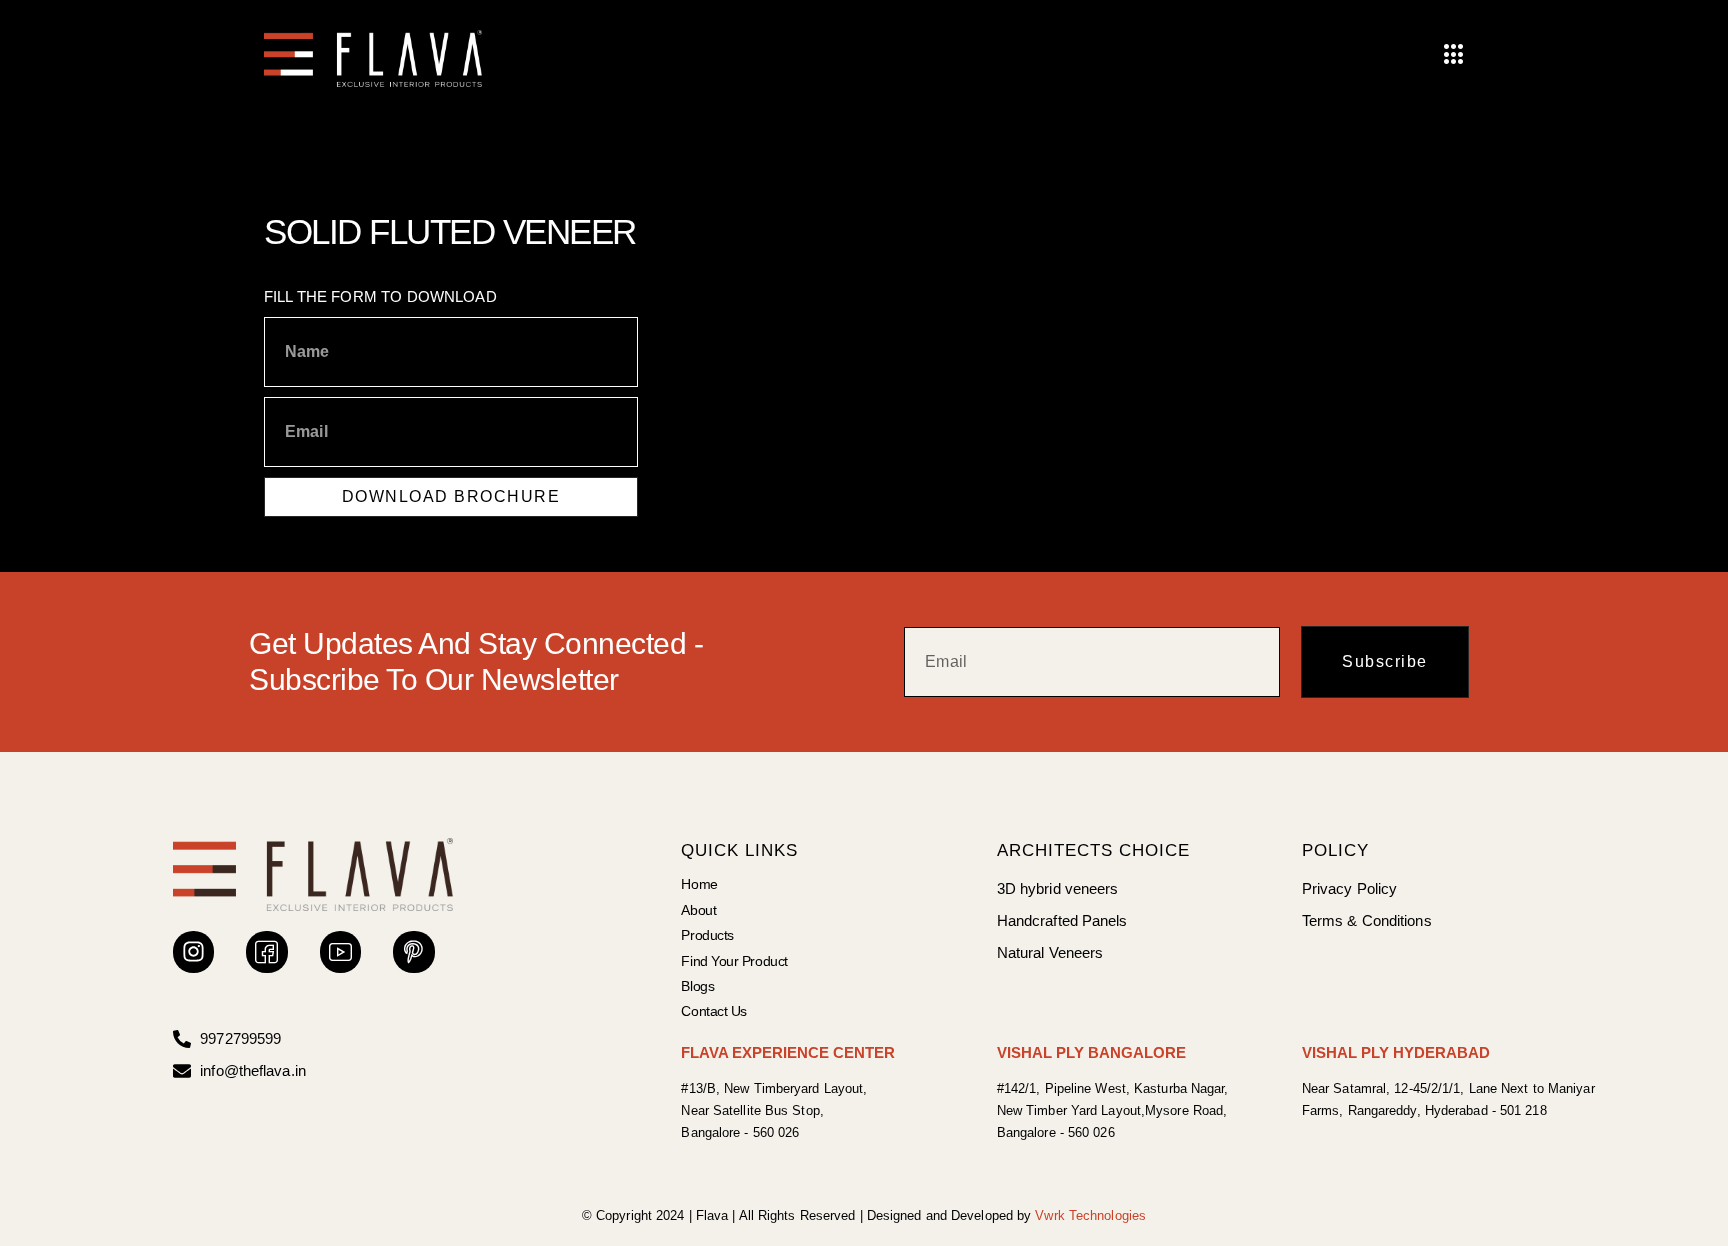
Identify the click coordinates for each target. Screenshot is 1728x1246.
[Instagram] (193, 951)
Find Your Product (734, 961)
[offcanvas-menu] (1454, 55)
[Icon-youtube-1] (340, 951)
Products (707, 935)
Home (699, 884)
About (698, 910)
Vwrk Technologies (1090, 1216)
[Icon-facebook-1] (266, 951)
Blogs (697, 986)
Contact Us (714, 1011)
